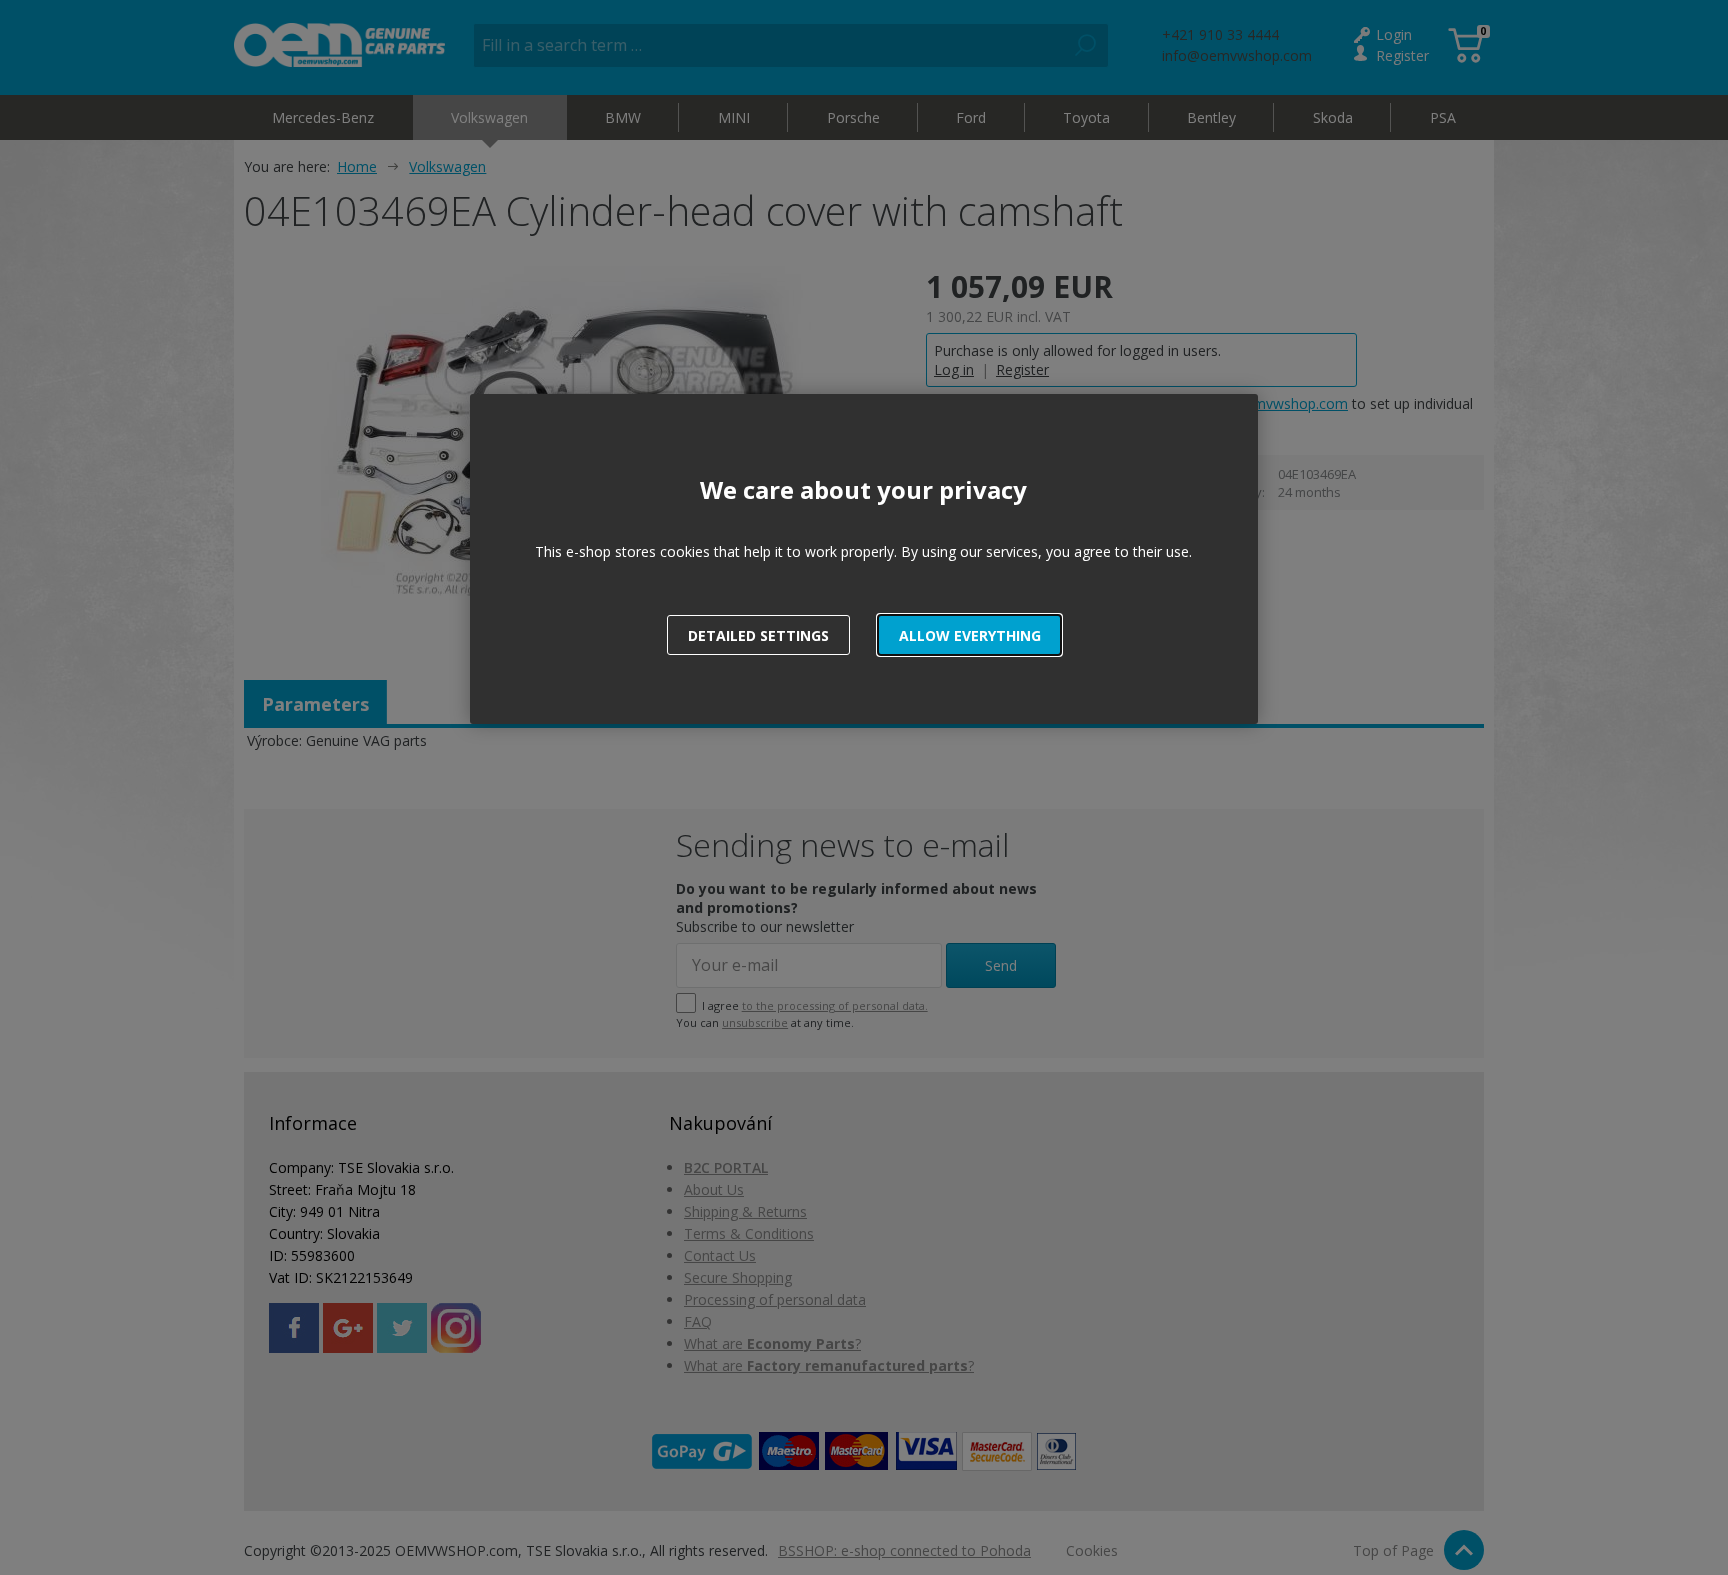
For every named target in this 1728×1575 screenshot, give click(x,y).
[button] (969, 635)
